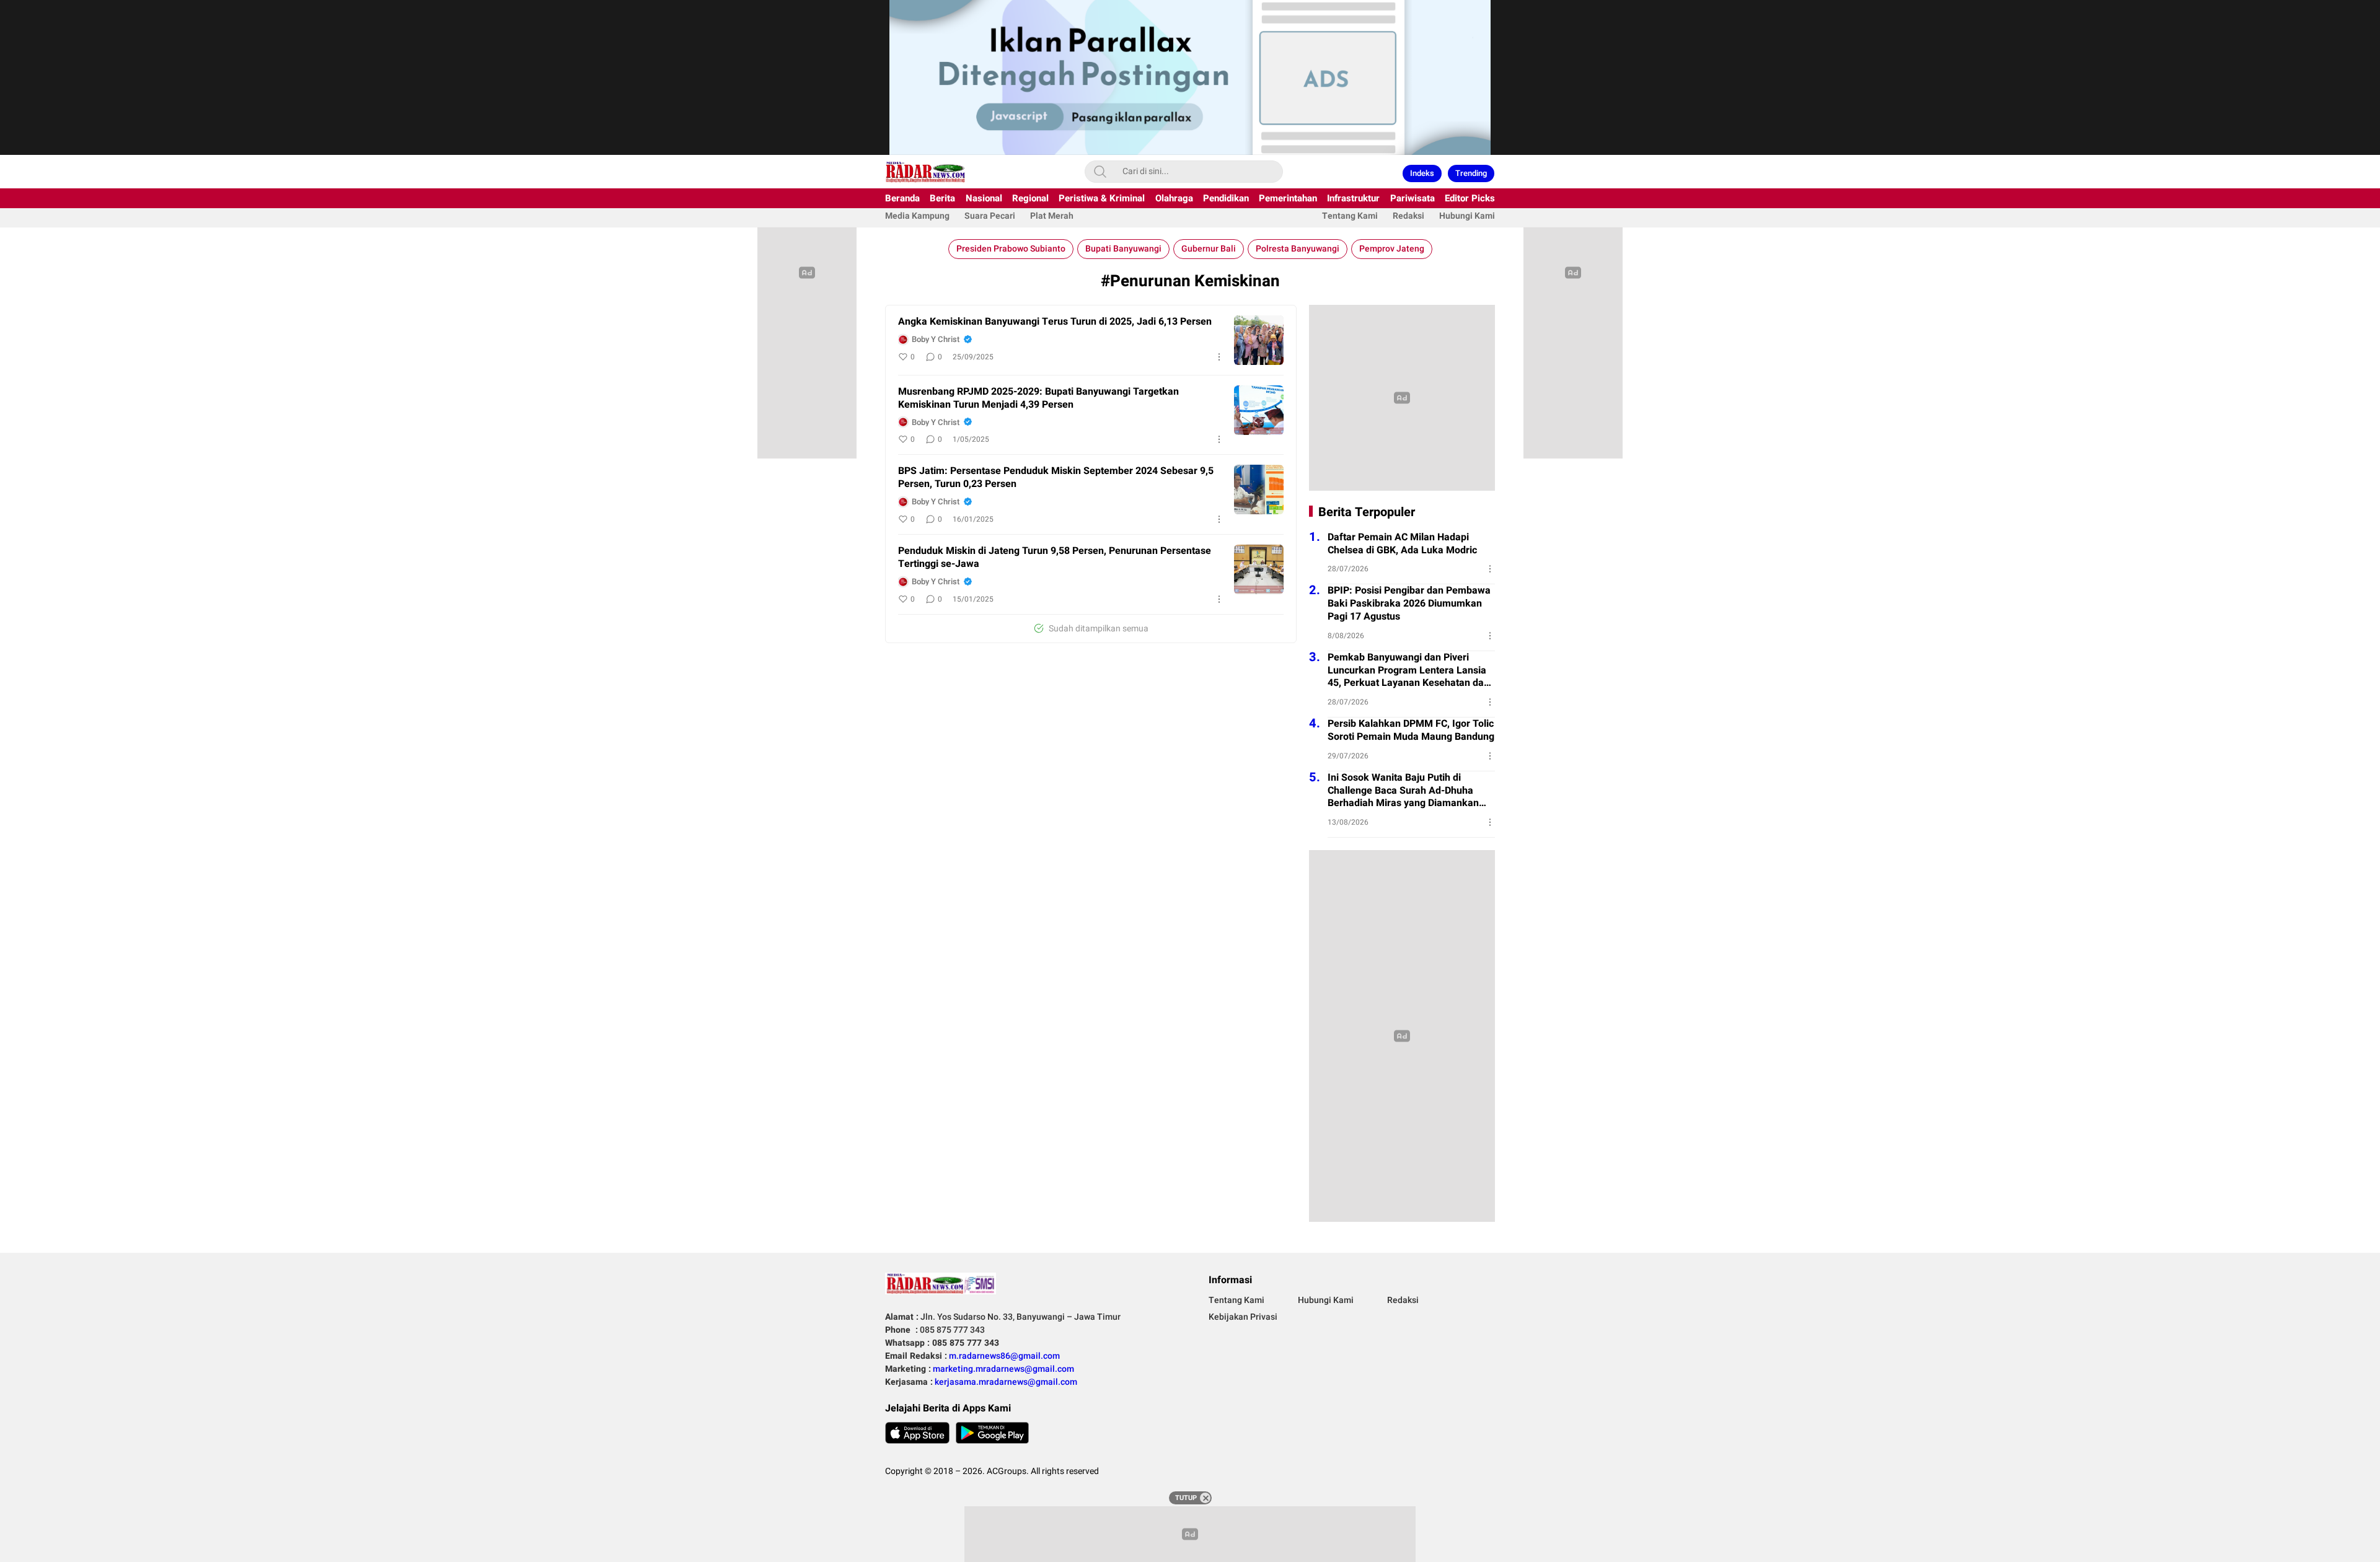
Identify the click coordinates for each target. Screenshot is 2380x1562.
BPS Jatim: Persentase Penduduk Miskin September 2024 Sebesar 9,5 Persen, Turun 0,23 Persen (1056, 478)
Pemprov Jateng (1392, 249)
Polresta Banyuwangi (1298, 249)
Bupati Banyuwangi (1123, 249)
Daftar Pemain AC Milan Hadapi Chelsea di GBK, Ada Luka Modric (1402, 544)
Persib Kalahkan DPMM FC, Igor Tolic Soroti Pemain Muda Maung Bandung (1411, 731)
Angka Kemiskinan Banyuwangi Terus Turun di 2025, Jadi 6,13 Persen (1055, 322)
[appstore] (917, 1433)
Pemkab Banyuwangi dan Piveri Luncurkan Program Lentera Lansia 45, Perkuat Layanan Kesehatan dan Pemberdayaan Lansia (1408, 670)
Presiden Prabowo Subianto (1011, 249)
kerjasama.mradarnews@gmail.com (1006, 1382)
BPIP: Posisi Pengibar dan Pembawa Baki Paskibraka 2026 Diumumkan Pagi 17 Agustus (1409, 603)
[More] (1219, 357)
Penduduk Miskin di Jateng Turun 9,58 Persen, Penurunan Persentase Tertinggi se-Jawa (1055, 558)
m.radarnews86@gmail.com (1004, 1356)
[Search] (1100, 172)
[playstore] (992, 1433)
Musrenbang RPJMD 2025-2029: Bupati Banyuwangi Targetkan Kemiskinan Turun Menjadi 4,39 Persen (1038, 398)
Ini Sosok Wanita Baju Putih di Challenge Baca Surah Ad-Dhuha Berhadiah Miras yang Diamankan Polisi (1403, 791)
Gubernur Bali (1209, 249)
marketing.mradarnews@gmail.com (1003, 1369)
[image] (1259, 340)
